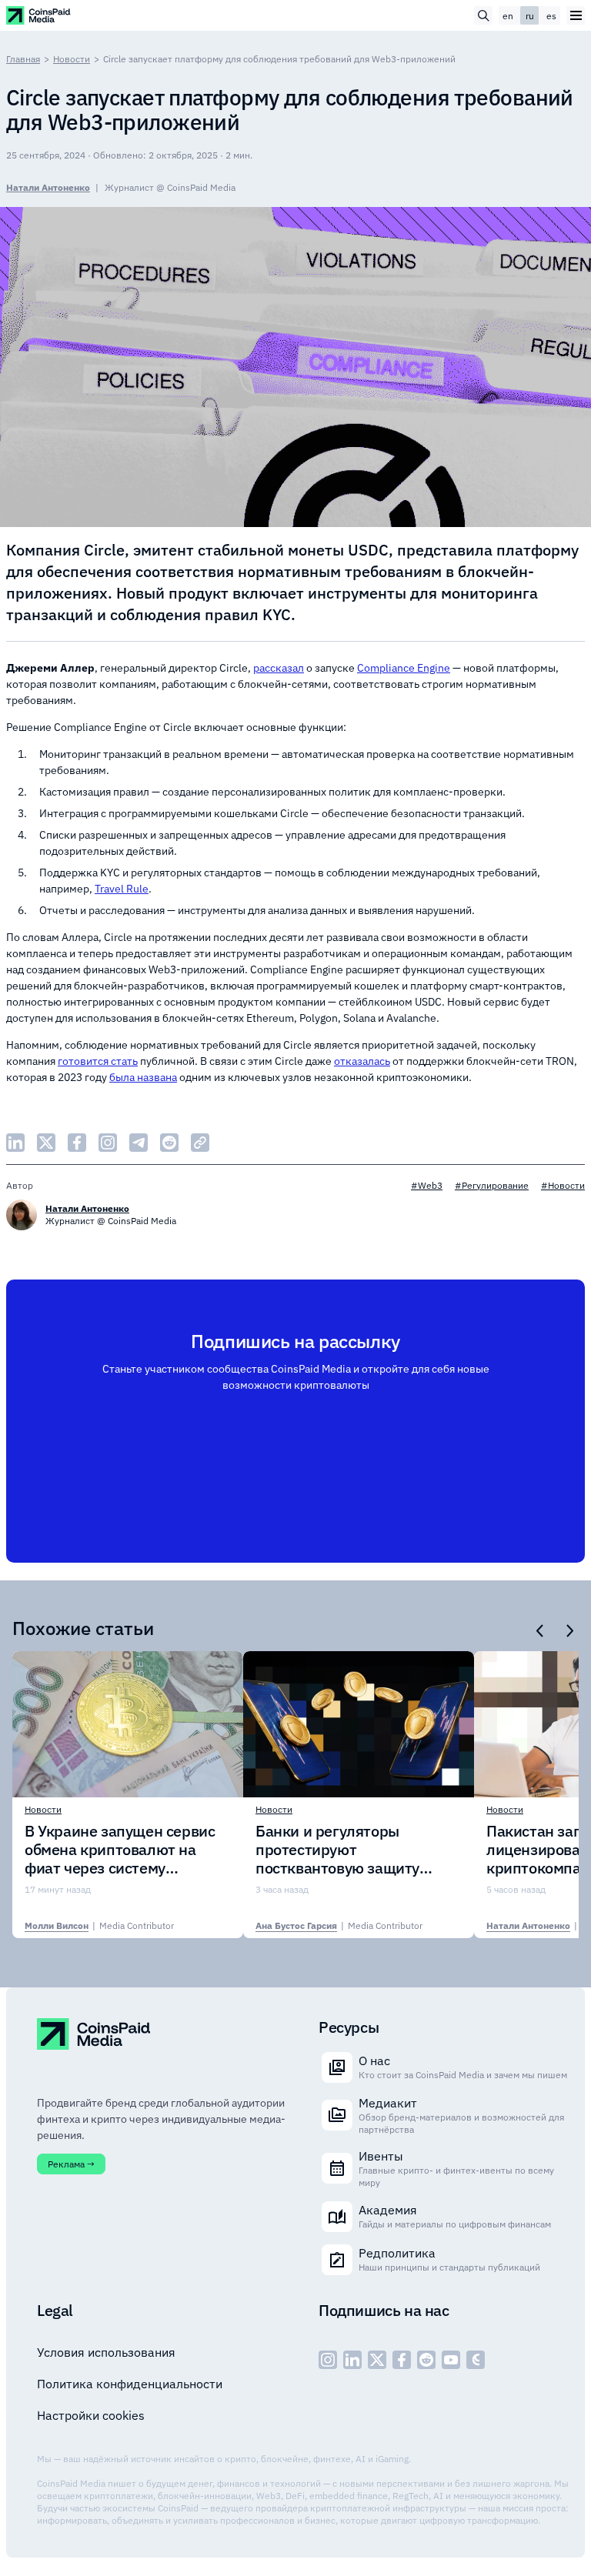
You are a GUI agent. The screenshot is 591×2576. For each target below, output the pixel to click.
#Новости (563, 1185)
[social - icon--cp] (476, 2360)
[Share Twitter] (46, 1143)
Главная (23, 59)
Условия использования (106, 2352)
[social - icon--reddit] (426, 2360)
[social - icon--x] (377, 2360)
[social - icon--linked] (352, 2360)
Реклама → (71, 2164)
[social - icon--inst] (328, 2360)
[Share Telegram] (139, 1143)
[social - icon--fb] (402, 2360)
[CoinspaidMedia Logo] (39, 15)
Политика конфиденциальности (130, 2384)
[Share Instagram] (108, 1143)
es (551, 16)
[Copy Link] (200, 1143)
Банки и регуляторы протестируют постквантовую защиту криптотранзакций (337, 1850)
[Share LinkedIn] (15, 1143)
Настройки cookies (91, 2415)
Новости (72, 59)
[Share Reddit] (169, 1143)
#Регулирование (492, 1185)
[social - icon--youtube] (451, 2360)
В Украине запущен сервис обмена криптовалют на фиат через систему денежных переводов (120, 1850)
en (508, 16)
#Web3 (427, 1185)
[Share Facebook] (77, 1143)
